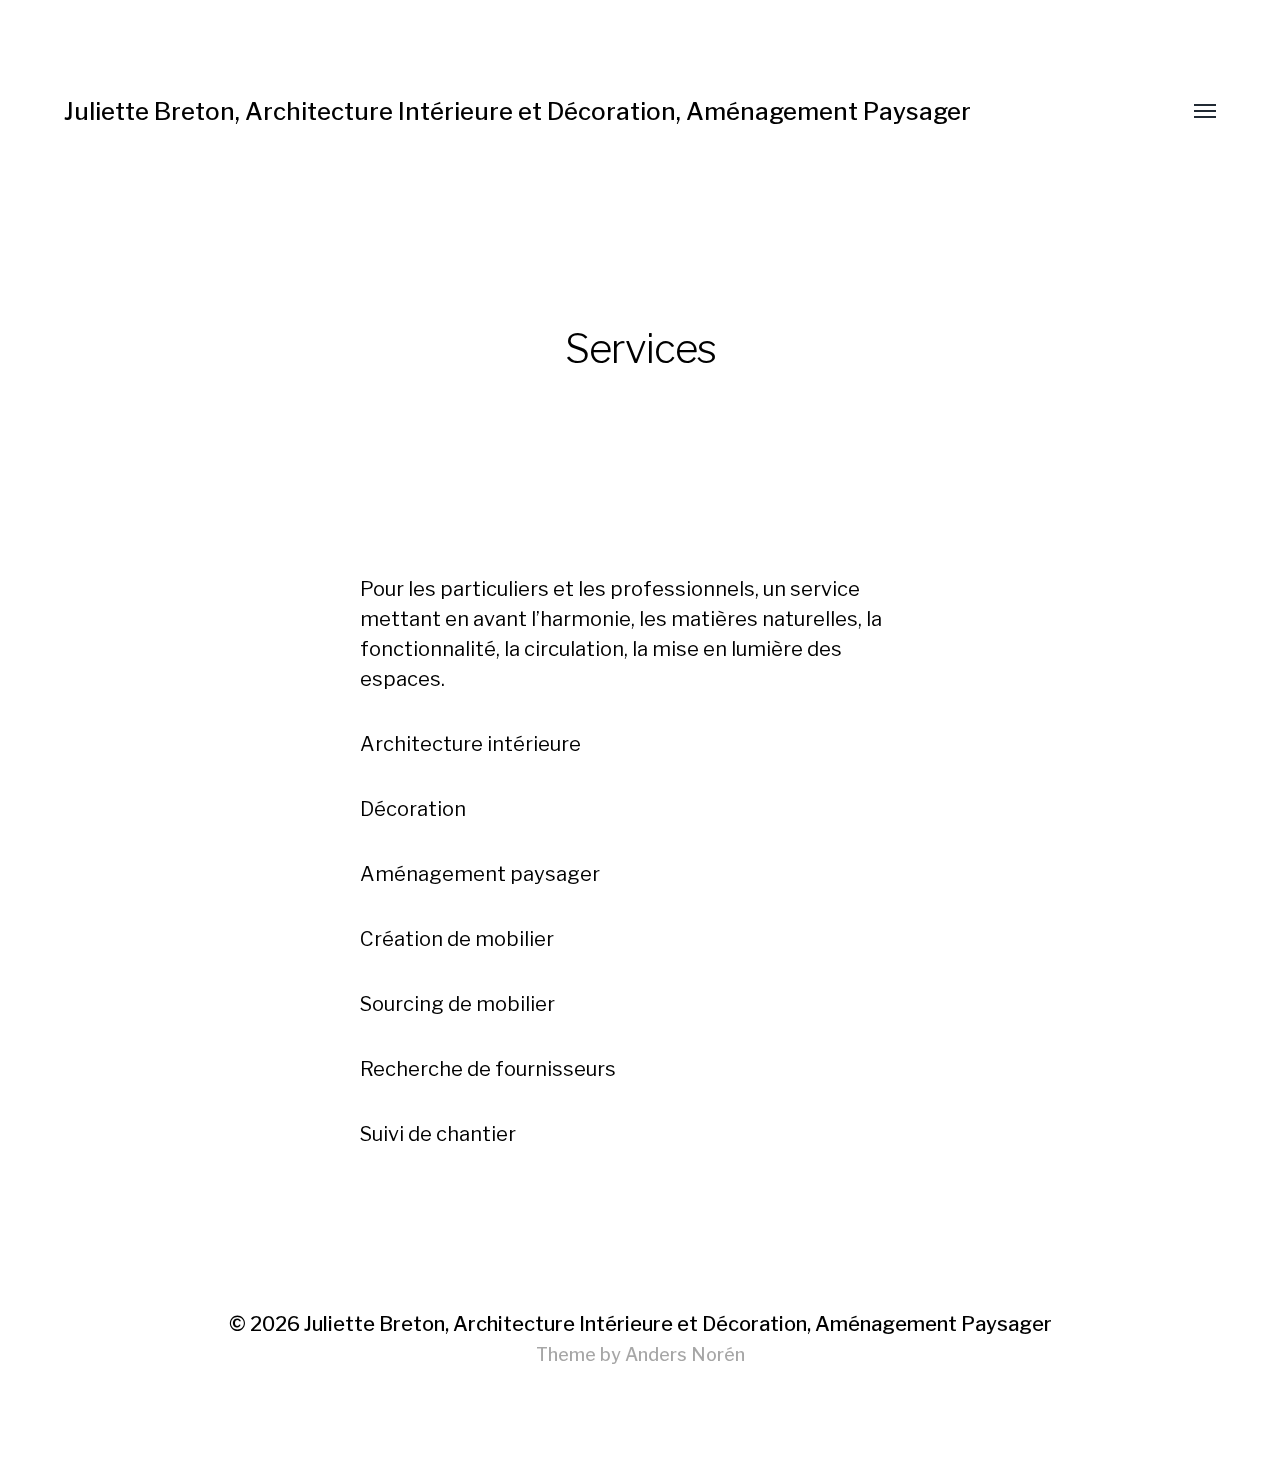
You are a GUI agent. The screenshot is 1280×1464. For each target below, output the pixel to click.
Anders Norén (685, 1354)
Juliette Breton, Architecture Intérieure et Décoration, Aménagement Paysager (517, 111)
